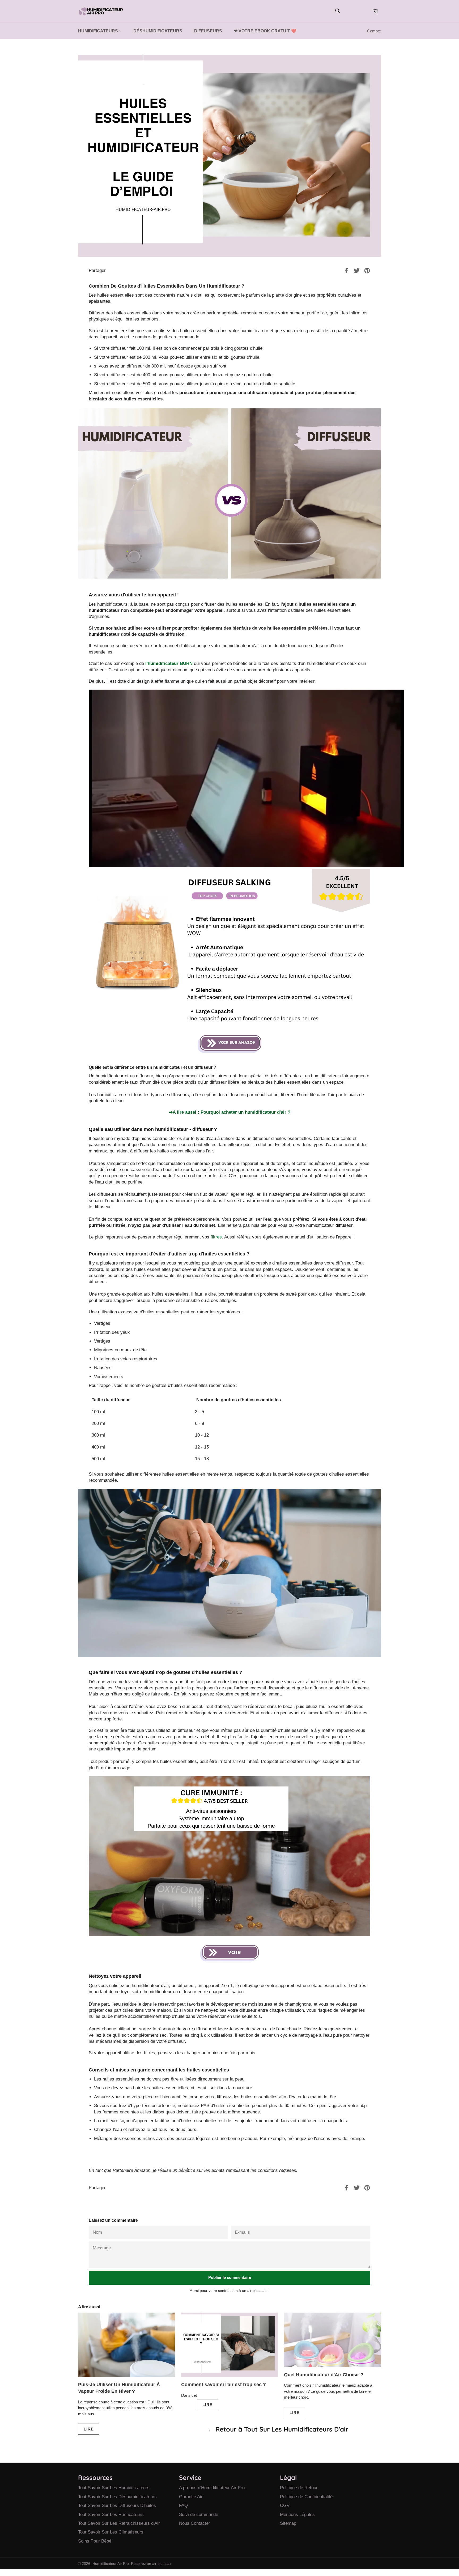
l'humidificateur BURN (169, 663)
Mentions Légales (297, 2515)
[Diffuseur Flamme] (229, 1044)
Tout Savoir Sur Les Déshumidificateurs (117, 2497)
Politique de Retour (299, 2488)
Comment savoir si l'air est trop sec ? (224, 2385)
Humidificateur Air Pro (111, 2564)
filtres (216, 1237)
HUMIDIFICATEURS (99, 31)
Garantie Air (191, 2497)
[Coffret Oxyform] (229, 1953)
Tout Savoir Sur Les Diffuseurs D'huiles (117, 2505)
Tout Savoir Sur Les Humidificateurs (114, 2488)
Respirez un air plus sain (152, 2564)
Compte (374, 31)
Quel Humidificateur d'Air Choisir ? (324, 2375)
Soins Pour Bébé (95, 2541)
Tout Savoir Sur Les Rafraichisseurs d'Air (119, 2523)
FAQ (183, 2505)
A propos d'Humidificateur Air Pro (212, 2488)
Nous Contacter (195, 2523)
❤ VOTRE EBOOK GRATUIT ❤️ (265, 31)
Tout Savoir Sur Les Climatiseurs (111, 2532)
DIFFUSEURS (208, 31)
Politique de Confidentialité (306, 2497)
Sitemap (288, 2523)
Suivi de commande (199, 2515)
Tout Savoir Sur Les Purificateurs (111, 2515)
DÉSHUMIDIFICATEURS (158, 31)
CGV (285, 2505)
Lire (89, 2429)
